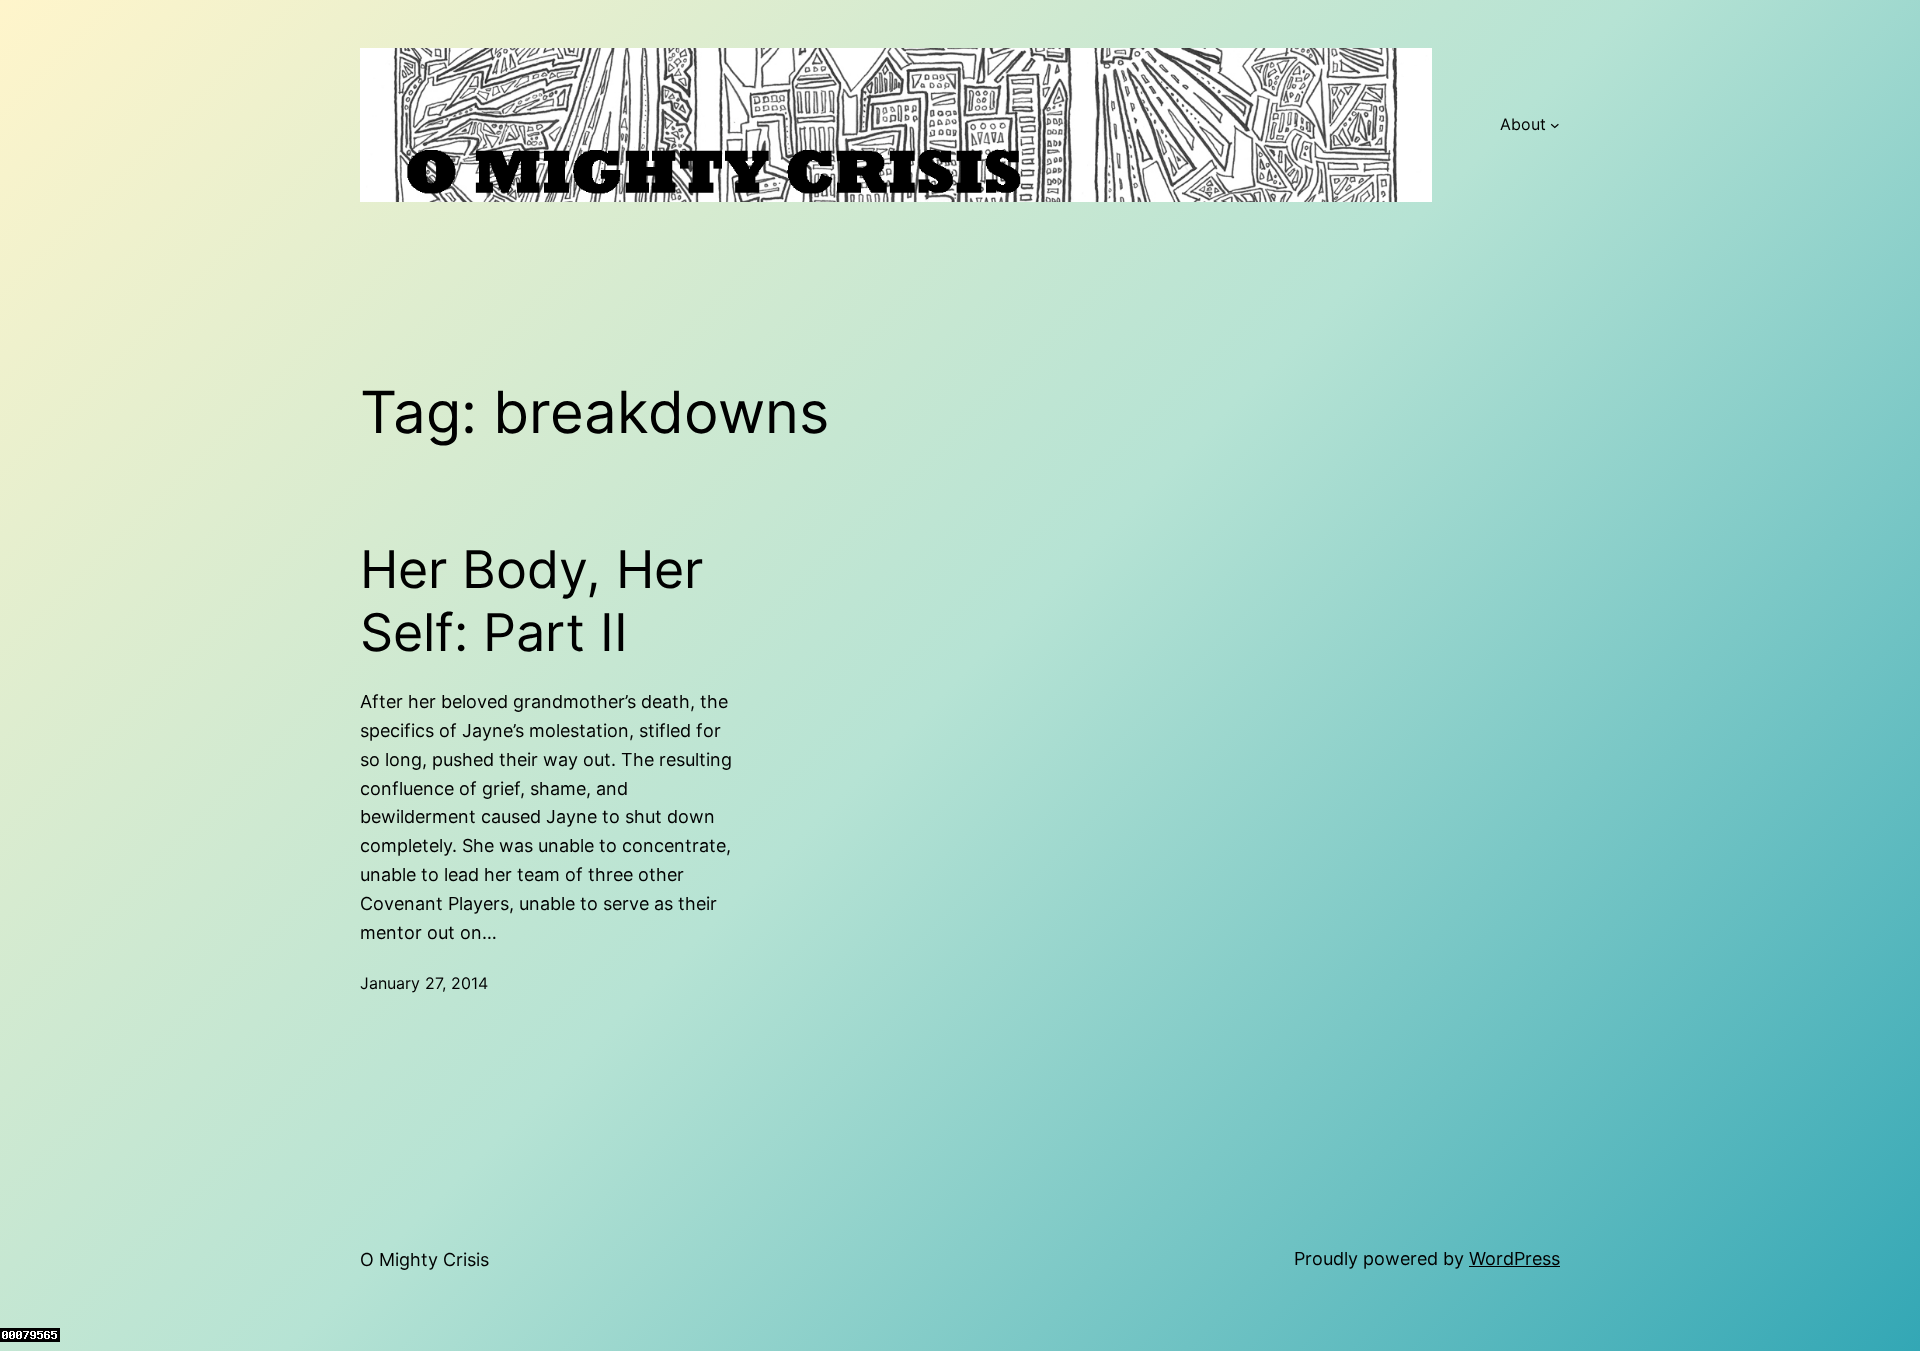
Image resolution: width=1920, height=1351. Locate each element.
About (1523, 124)
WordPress (1514, 1258)
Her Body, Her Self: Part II (531, 601)
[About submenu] (1555, 125)
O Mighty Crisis (424, 1259)
